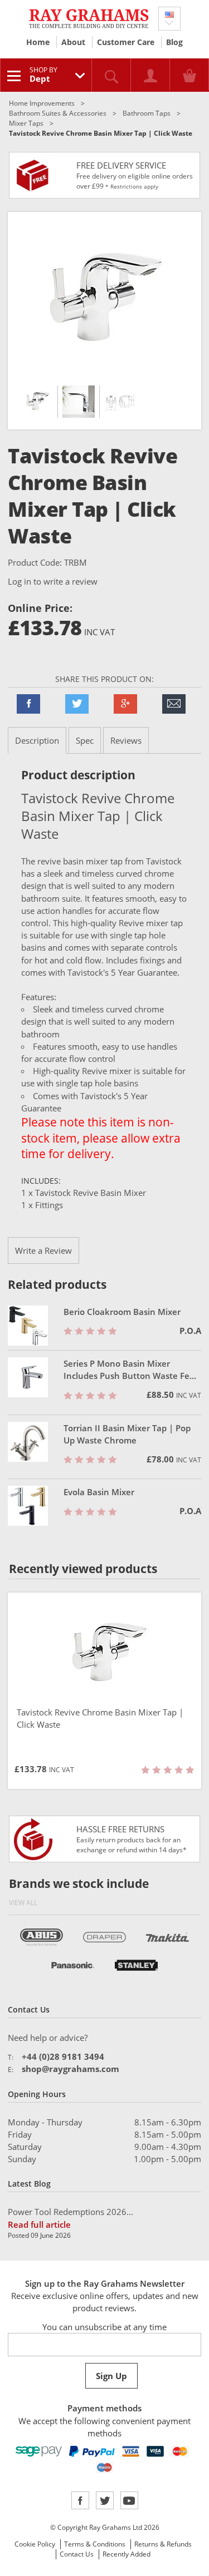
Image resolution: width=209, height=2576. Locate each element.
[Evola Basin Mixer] (28, 1506)
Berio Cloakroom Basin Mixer (122, 1312)
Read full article (39, 2224)
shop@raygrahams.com (71, 2069)
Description (37, 740)
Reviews (126, 740)
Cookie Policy (35, 2544)
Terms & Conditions (95, 2544)
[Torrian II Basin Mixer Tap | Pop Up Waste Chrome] (28, 1442)
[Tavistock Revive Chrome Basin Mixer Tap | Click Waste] (99, 300)
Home (38, 42)
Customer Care (126, 42)
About (73, 42)
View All (23, 1903)
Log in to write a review (53, 581)
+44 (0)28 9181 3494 (63, 2056)
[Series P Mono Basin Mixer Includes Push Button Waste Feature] (28, 1377)
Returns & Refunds (163, 2544)
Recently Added (127, 2554)
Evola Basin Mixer (99, 1492)
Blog (174, 42)
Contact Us (77, 2554)
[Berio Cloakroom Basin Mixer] (28, 1326)
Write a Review (43, 1250)
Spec (85, 740)
